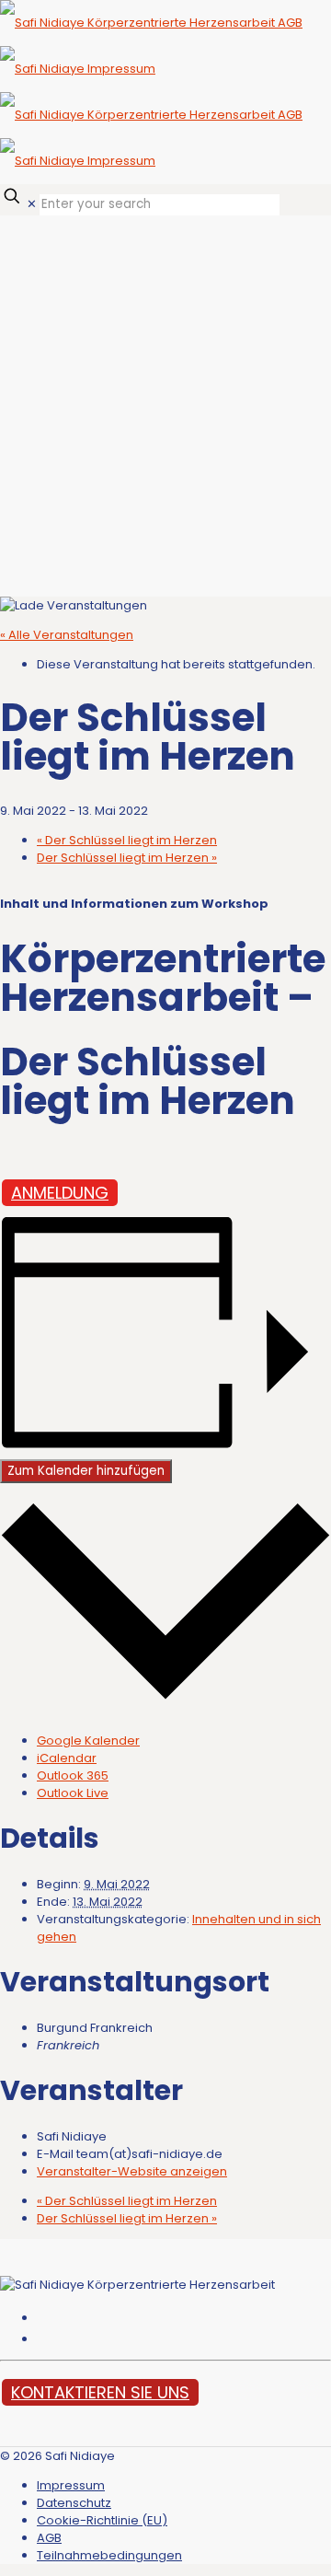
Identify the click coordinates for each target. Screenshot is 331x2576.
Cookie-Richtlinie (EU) (102, 2520)
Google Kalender (88, 1741)
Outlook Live (73, 1793)
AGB (49, 2538)
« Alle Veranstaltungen (67, 635)
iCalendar (67, 1758)
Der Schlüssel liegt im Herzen (127, 840)
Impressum (71, 2485)
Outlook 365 (73, 1775)
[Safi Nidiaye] (151, 92)
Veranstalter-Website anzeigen (132, 2171)
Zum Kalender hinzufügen (86, 1471)
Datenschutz (74, 2503)
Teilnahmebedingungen (109, 2555)
